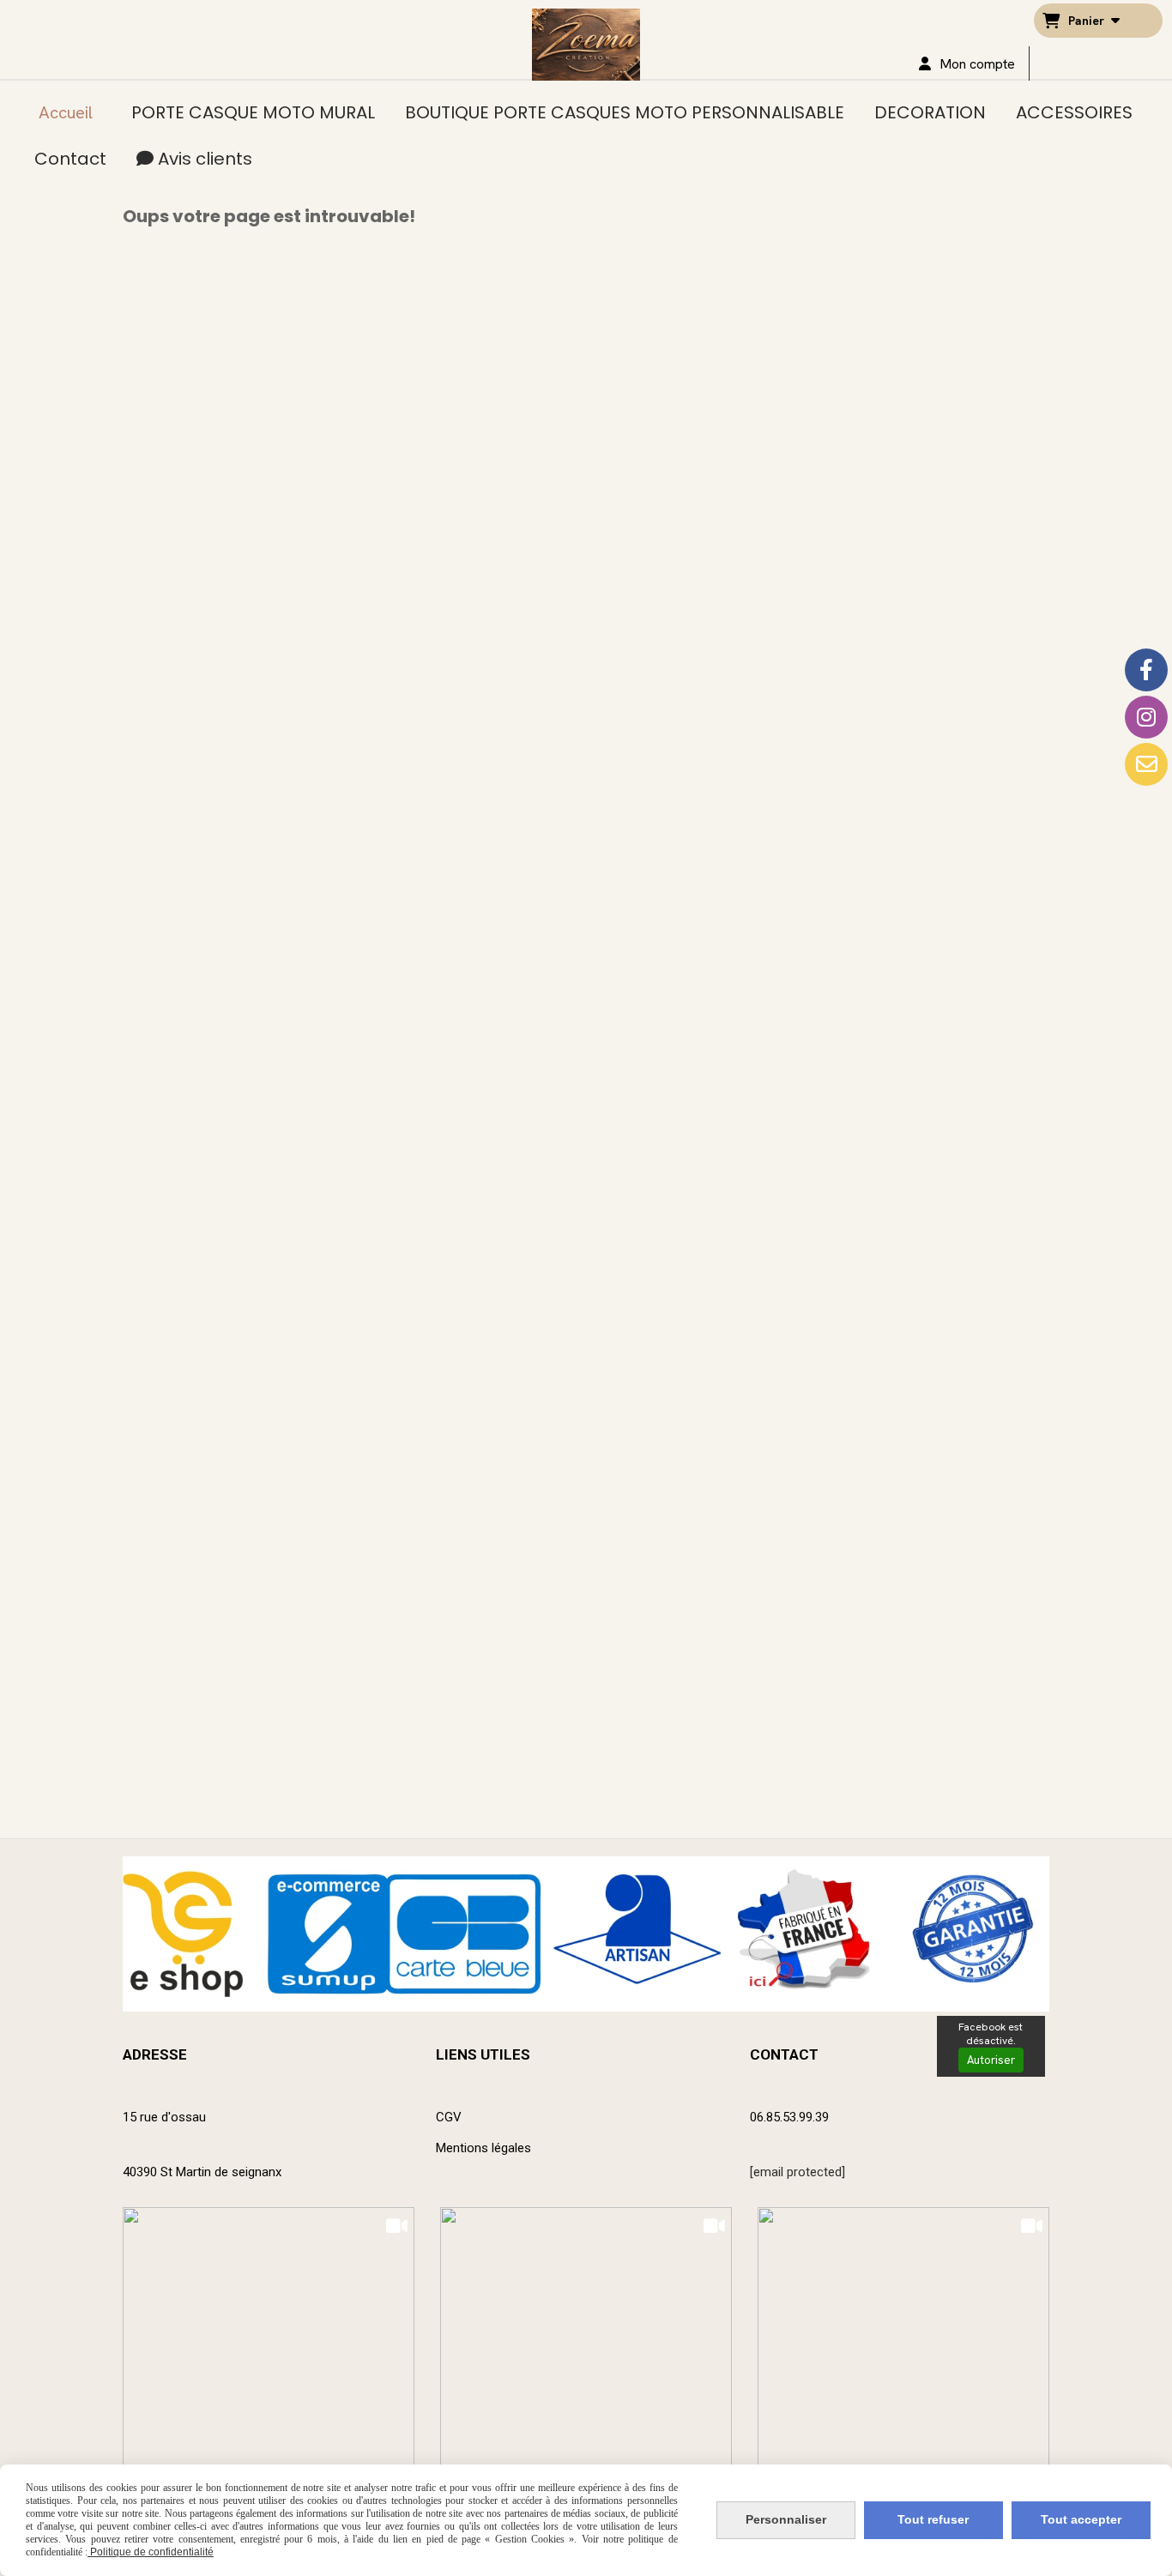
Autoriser (991, 2060)
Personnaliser (786, 2519)
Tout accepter (1081, 2519)
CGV (449, 2117)
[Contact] (1146, 764)
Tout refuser (933, 2519)
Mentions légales (483, 2148)
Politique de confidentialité (151, 2552)
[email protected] (797, 2172)
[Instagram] (1146, 717)
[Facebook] (1146, 670)
